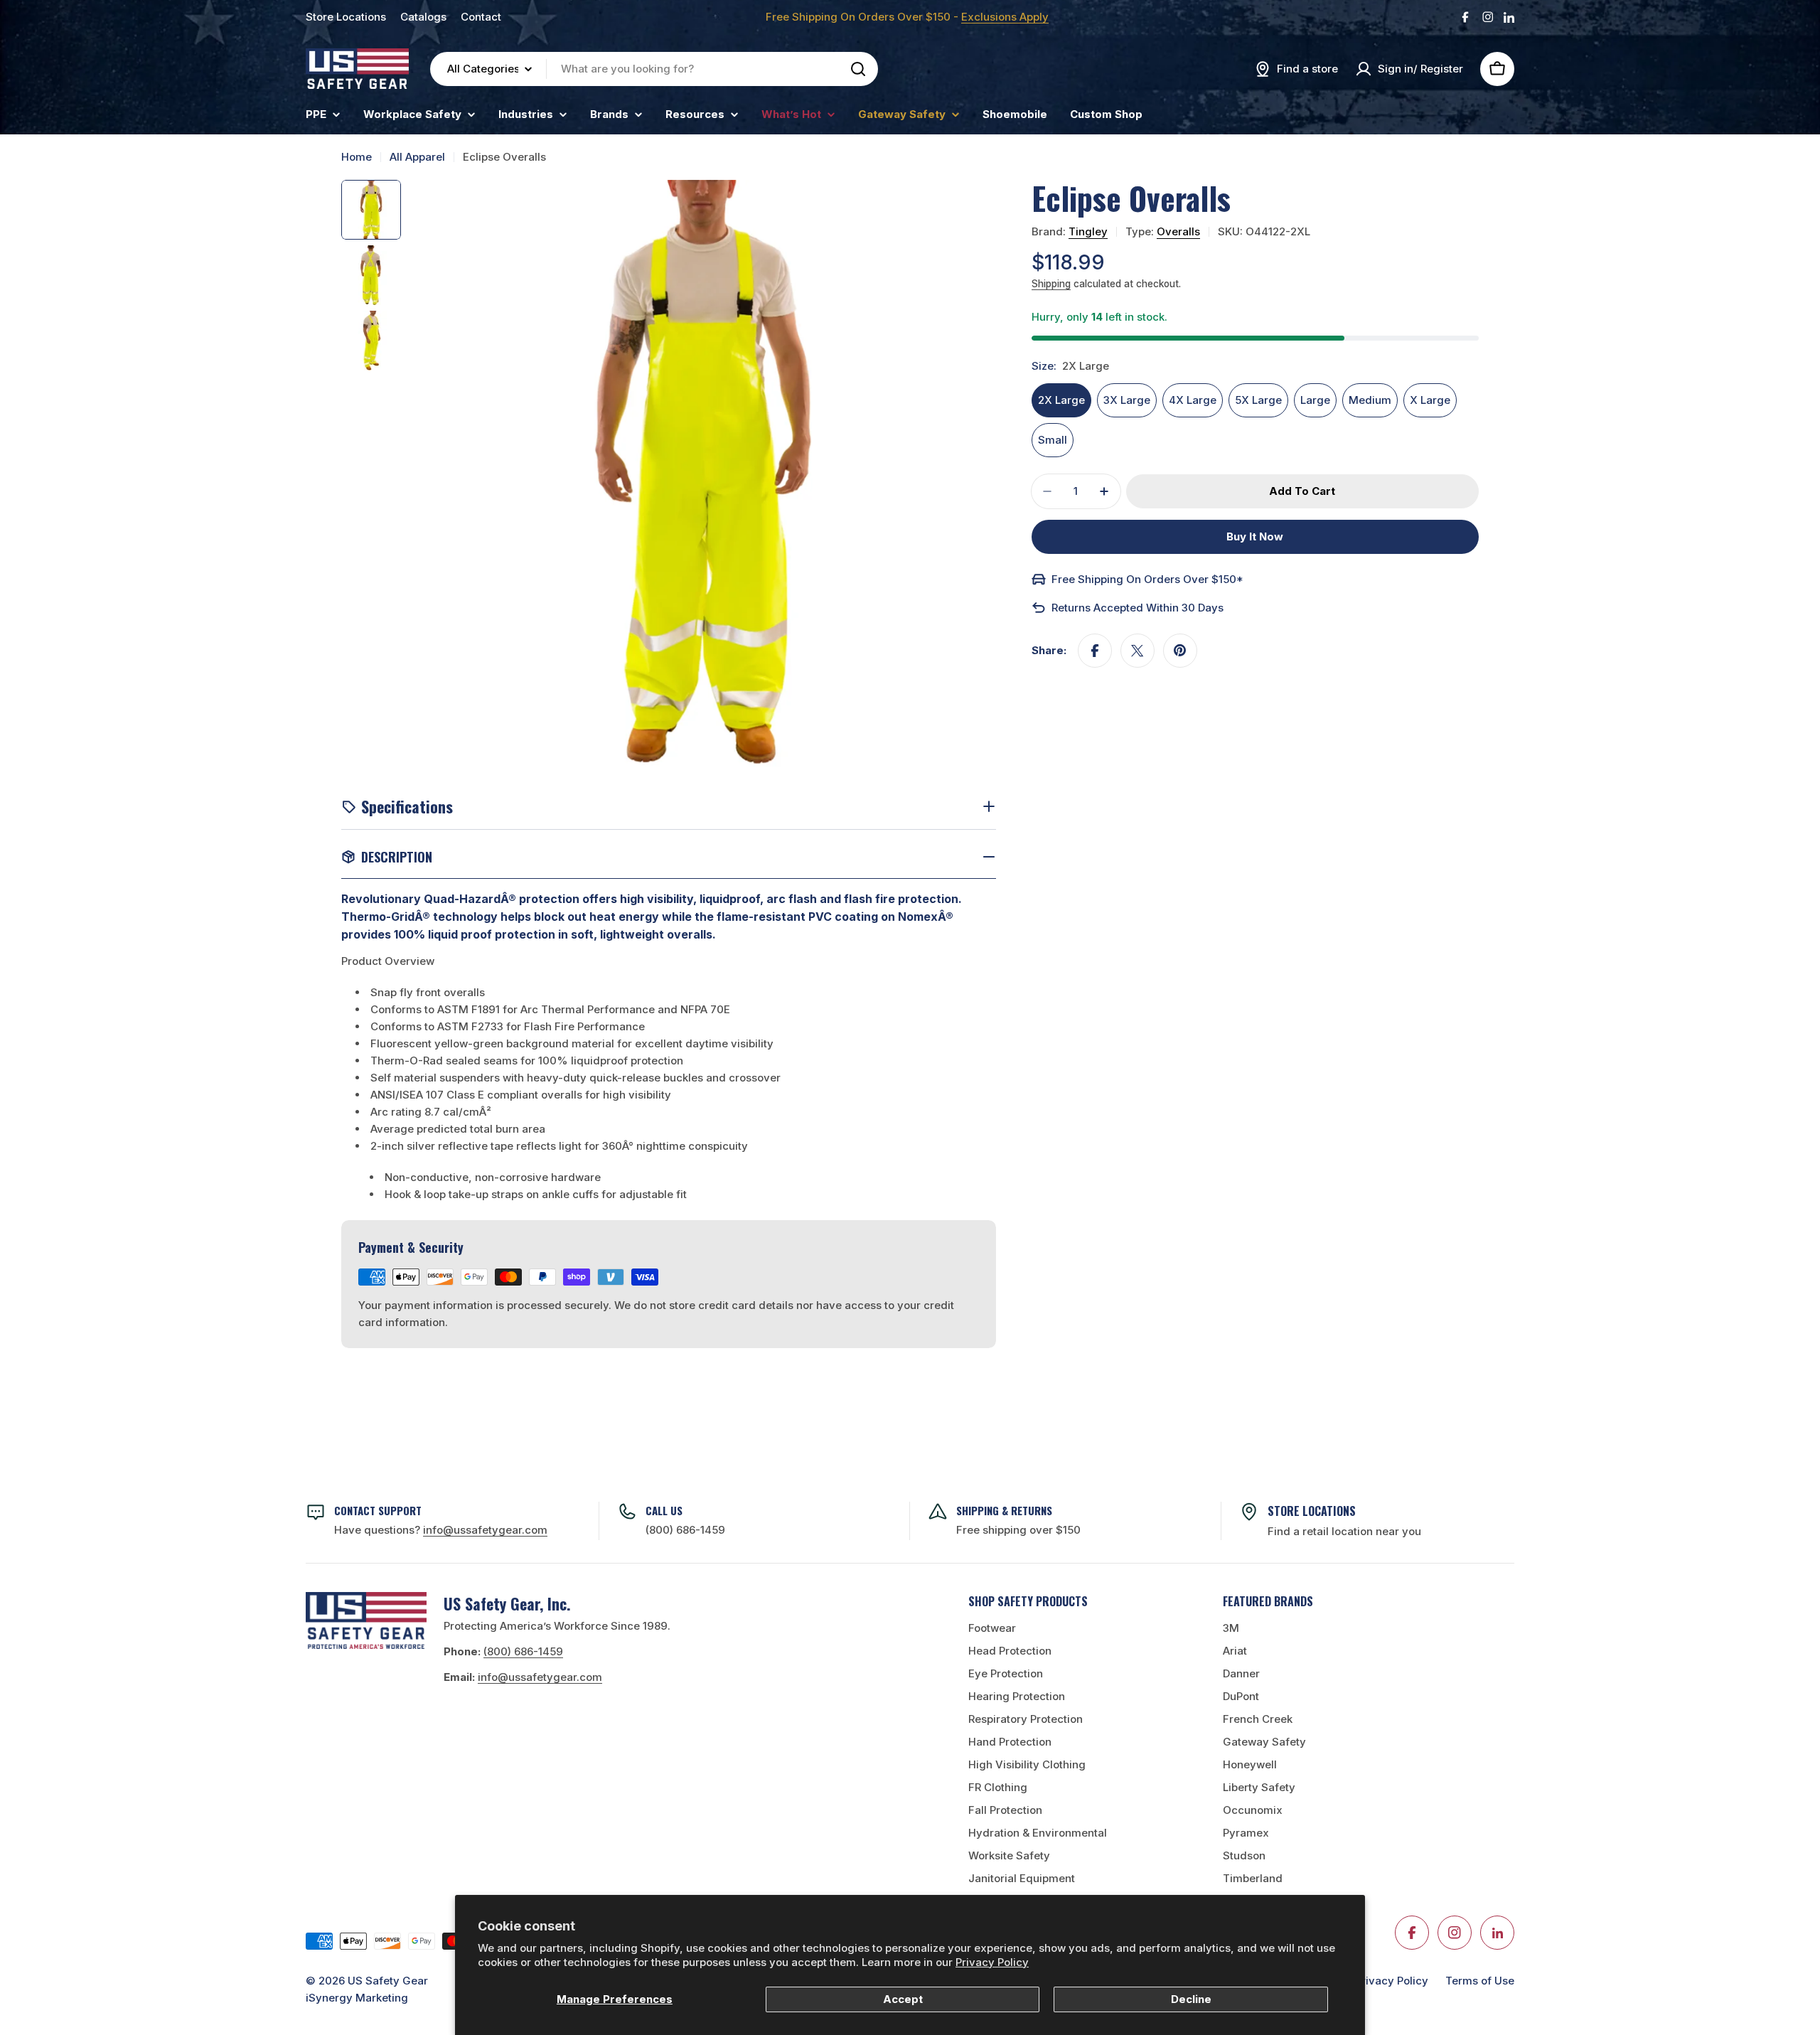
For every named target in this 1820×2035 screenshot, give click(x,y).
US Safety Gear (388, 1981)
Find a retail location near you (1344, 1531)
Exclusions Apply (1005, 17)
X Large (1430, 400)
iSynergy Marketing (357, 1998)
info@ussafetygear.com (540, 1677)
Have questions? (441, 1530)
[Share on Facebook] (1095, 651)
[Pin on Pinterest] (1180, 651)
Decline (1191, 1999)
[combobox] (654, 69)
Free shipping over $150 (1018, 1530)
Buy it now (1255, 536)
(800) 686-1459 (685, 1530)
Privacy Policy (992, 1962)
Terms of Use (1480, 1981)
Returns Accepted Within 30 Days (1137, 608)
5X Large (1258, 400)
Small (1053, 440)
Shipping (1051, 284)
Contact (481, 17)
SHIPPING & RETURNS (1004, 1510)
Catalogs (423, 17)
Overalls (1178, 231)
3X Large (1127, 400)
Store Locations (346, 17)
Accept (903, 1999)
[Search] (858, 69)
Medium (1370, 400)
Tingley (1088, 231)
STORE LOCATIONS (1312, 1511)
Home (357, 157)
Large (1315, 400)
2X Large (1061, 400)
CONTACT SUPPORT (378, 1510)
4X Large (1193, 400)
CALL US (664, 1510)
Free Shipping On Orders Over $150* (1147, 579)
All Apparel (417, 157)
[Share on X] (1137, 651)
